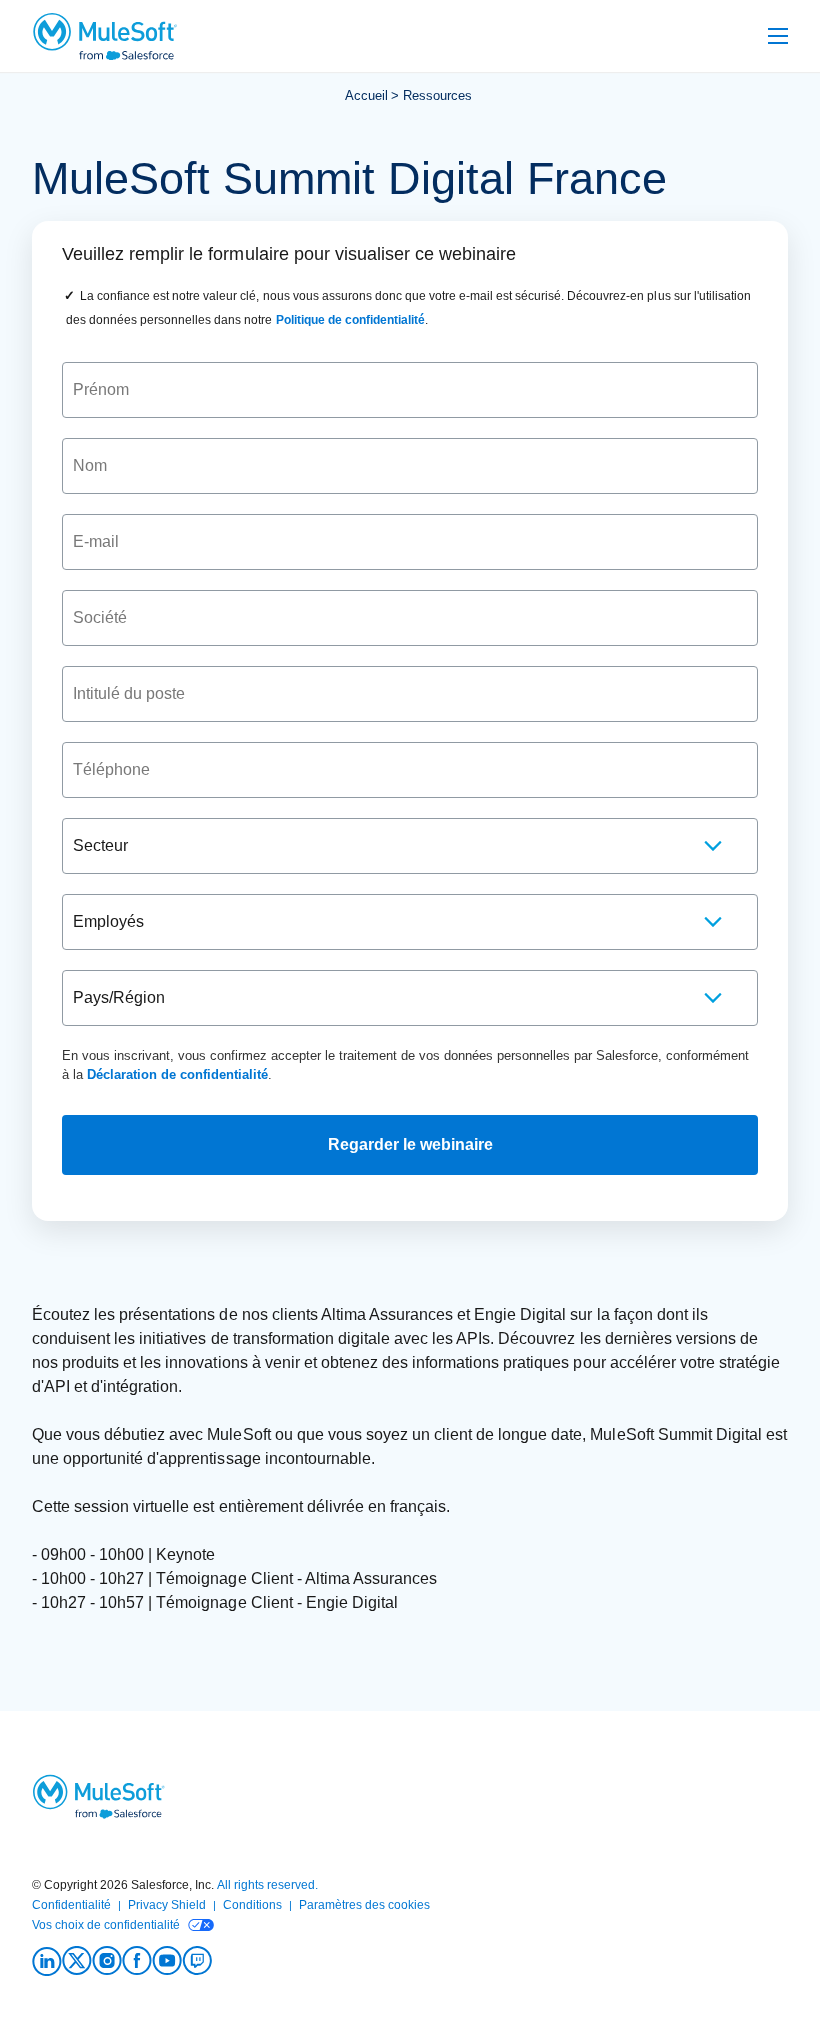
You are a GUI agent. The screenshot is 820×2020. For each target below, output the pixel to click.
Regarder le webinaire (410, 1144)
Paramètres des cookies (364, 1905)
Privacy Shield (167, 1905)
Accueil (366, 95)
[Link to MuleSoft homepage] (104, 36)
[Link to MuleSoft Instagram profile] (107, 1961)
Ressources (437, 95)
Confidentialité (71, 1905)
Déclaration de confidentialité (177, 1074)
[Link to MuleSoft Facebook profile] (137, 1961)
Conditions (252, 1905)
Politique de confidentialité (350, 320)
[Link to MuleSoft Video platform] (167, 1961)
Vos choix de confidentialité (106, 1925)
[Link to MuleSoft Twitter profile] (77, 1961)
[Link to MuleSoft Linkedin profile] (47, 1961)
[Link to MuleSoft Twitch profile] (197, 1961)
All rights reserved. (267, 1885)
